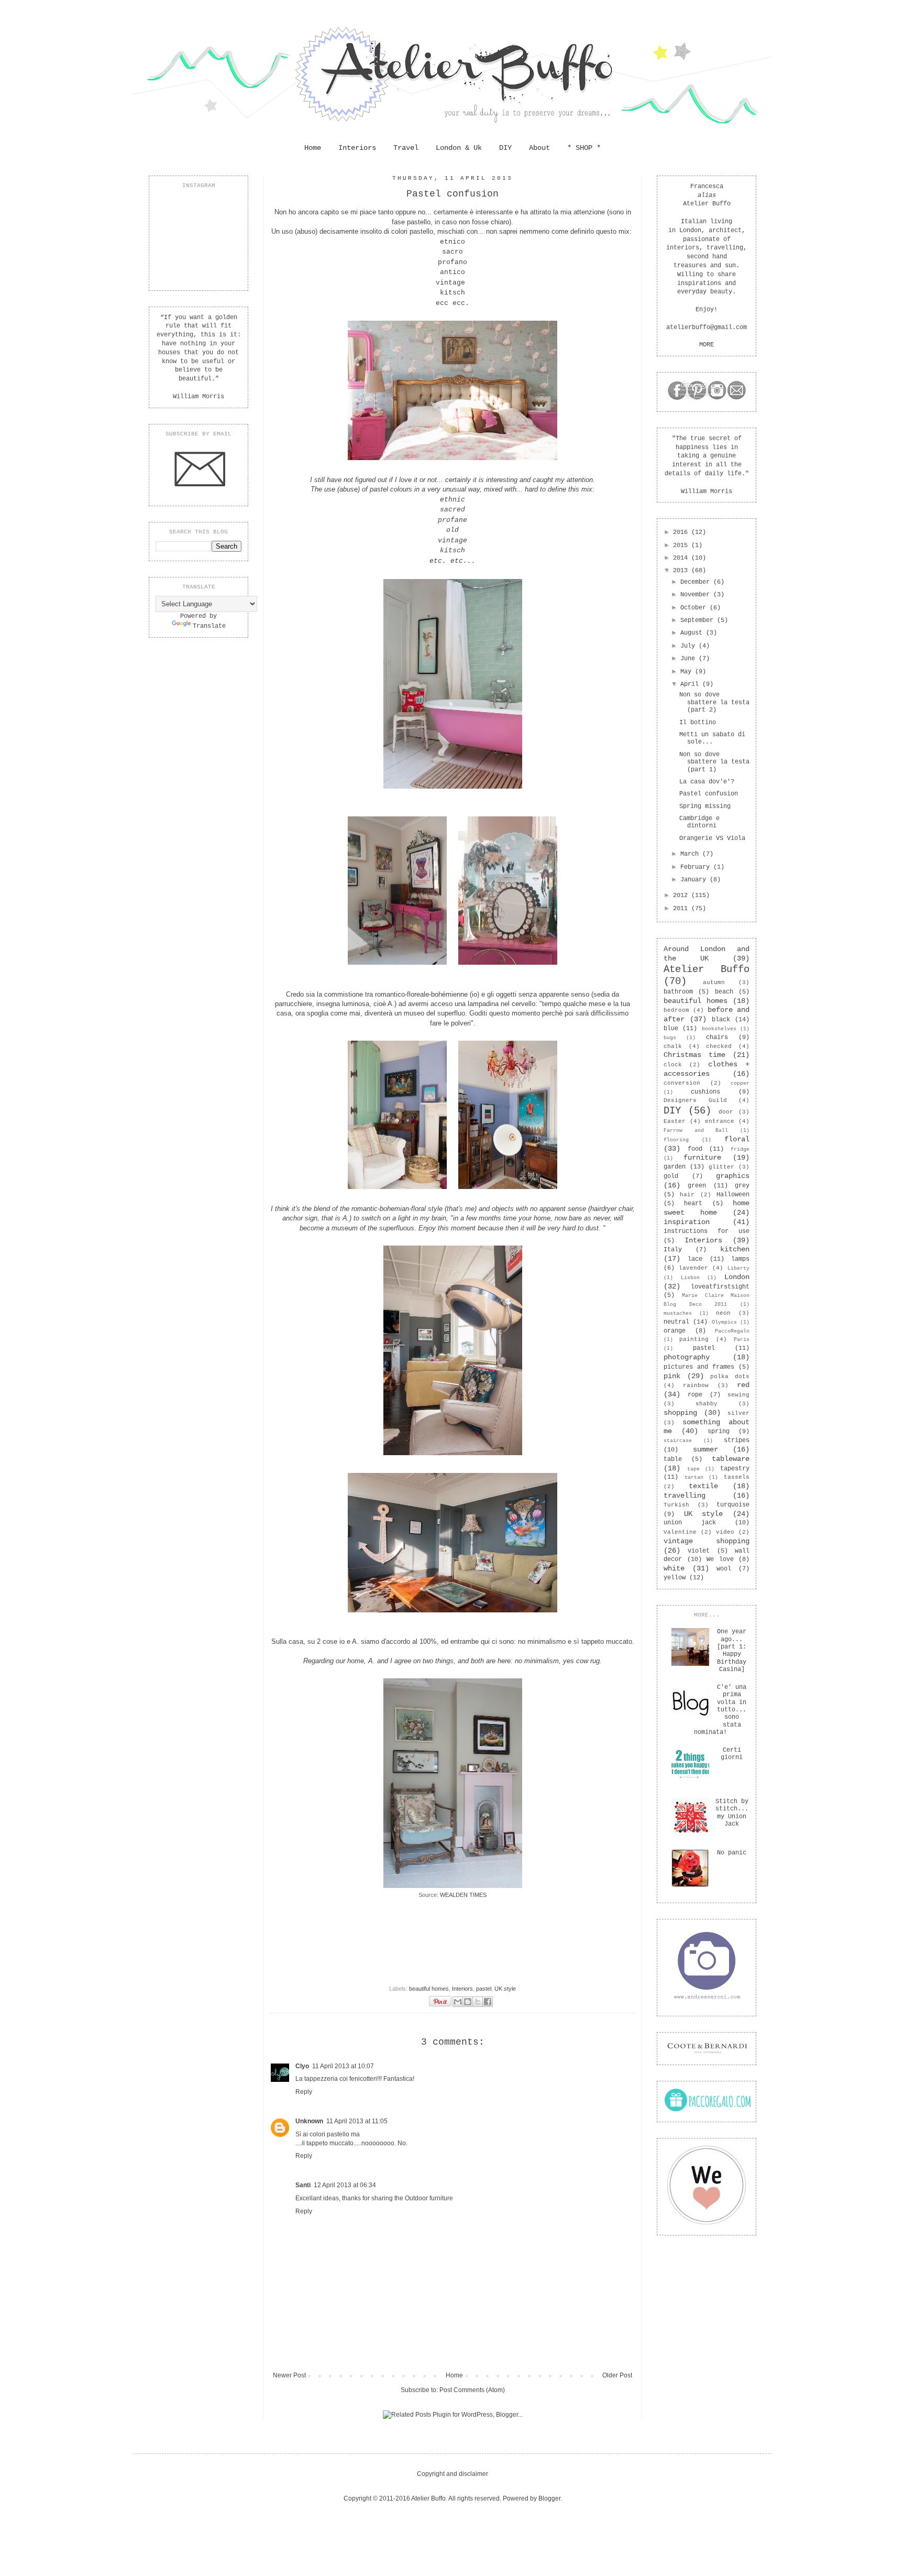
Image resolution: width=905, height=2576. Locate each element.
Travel (406, 148)
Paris (742, 1340)
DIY (505, 148)
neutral (676, 1322)
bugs (670, 1038)
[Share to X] (478, 2002)
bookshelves (719, 1029)
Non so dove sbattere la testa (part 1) (714, 762)
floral (737, 1139)
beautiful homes (429, 1989)
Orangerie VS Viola (712, 838)
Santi (303, 2185)
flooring (676, 1140)
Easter (675, 1121)
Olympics (724, 1322)
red (743, 1385)
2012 (682, 896)
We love (720, 1559)
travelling (685, 1496)
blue (671, 1029)
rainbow (696, 1385)
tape (693, 1469)
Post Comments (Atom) (472, 2390)
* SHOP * (584, 148)
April (691, 684)
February (697, 867)
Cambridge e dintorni (699, 822)
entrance (720, 1121)
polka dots (730, 1377)
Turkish (676, 1505)
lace (695, 1259)
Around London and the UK (707, 954)
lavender (693, 1268)
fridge (740, 1149)
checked (719, 1046)
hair (687, 1195)
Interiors (357, 148)
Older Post (617, 2375)
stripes (737, 1440)
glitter (721, 1167)
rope (695, 1395)
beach (724, 992)
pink (672, 1376)
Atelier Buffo (707, 969)
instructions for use (707, 1231)
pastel (484, 1989)
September (699, 620)
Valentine (680, 1532)
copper (740, 1083)
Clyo (302, 2066)
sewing (738, 1395)
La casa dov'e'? (707, 782)
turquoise (733, 1505)
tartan (694, 1477)
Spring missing (705, 806)
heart (693, 1204)
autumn (714, 983)
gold (671, 1176)
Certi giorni (732, 1754)
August (693, 633)
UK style (505, 1989)
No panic (732, 1853)
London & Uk (459, 148)
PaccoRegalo (732, 1331)
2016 (682, 532)
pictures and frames (699, 1367)
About (539, 148)
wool (724, 1569)
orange (675, 1331)
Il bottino (698, 723)
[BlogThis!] (468, 2002)
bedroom (676, 1010)
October (695, 608)
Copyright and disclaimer (452, 2474)
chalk (673, 1046)
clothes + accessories (707, 1069)
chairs (717, 1038)
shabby (707, 1404)
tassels (737, 1477)
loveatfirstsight (720, 1287)
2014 (682, 558)
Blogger (549, 2498)
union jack (690, 1523)
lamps (740, 1259)
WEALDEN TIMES (463, 1895)
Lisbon (690, 1278)
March (691, 854)
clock (673, 1065)
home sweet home (707, 1208)
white (674, 1568)
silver (738, 1413)
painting (694, 1339)
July (689, 646)
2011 (682, 909)
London (737, 1277)
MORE (707, 345)
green (697, 1186)
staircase (678, 1441)
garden (675, 1167)
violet (699, 1551)
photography (687, 1357)
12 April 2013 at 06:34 (345, 2185)
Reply (304, 2092)
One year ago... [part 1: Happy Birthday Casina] (732, 1651)
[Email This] (458, 2002)
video (725, 1532)
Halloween (733, 1195)
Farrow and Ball (696, 1131)
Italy (673, 1250)
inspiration (687, 1222)
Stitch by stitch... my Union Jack (732, 1813)
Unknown (309, 2121)
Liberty (738, 1268)
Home (313, 148)
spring (719, 1432)
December (697, 582)
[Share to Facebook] (488, 2002)
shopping (680, 1413)
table (673, 1459)
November (697, 595)
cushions (705, 1092)
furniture (702, 1158)
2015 (682, 545)
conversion (682, 1083)
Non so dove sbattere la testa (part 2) (714, 702)
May (688, 672)
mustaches (678, 1313)
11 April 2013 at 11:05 (357, 2121)
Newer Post (289, 2375)
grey (742, 1186)
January (695, 880)
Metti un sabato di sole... (712, 738)
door (726, 1112)
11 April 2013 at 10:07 (343, 2066)
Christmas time (694, 1055)
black (721, 1020)
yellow (675, 1578)
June (689, 659)
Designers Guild (695, 1100)
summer (705, 1449)
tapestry (735, 1469)
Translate (209, 626)
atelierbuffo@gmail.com (707, 328)
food (695, 1149)
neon (723, 1313)
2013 (682, 571)
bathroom (678, 992)
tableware (731, 1459)
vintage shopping (707, 1541)
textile (703, 1486)
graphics (733, 1176)
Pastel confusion (709, 794)
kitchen (735, 1249)
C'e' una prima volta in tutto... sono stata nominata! (720, 1710)
